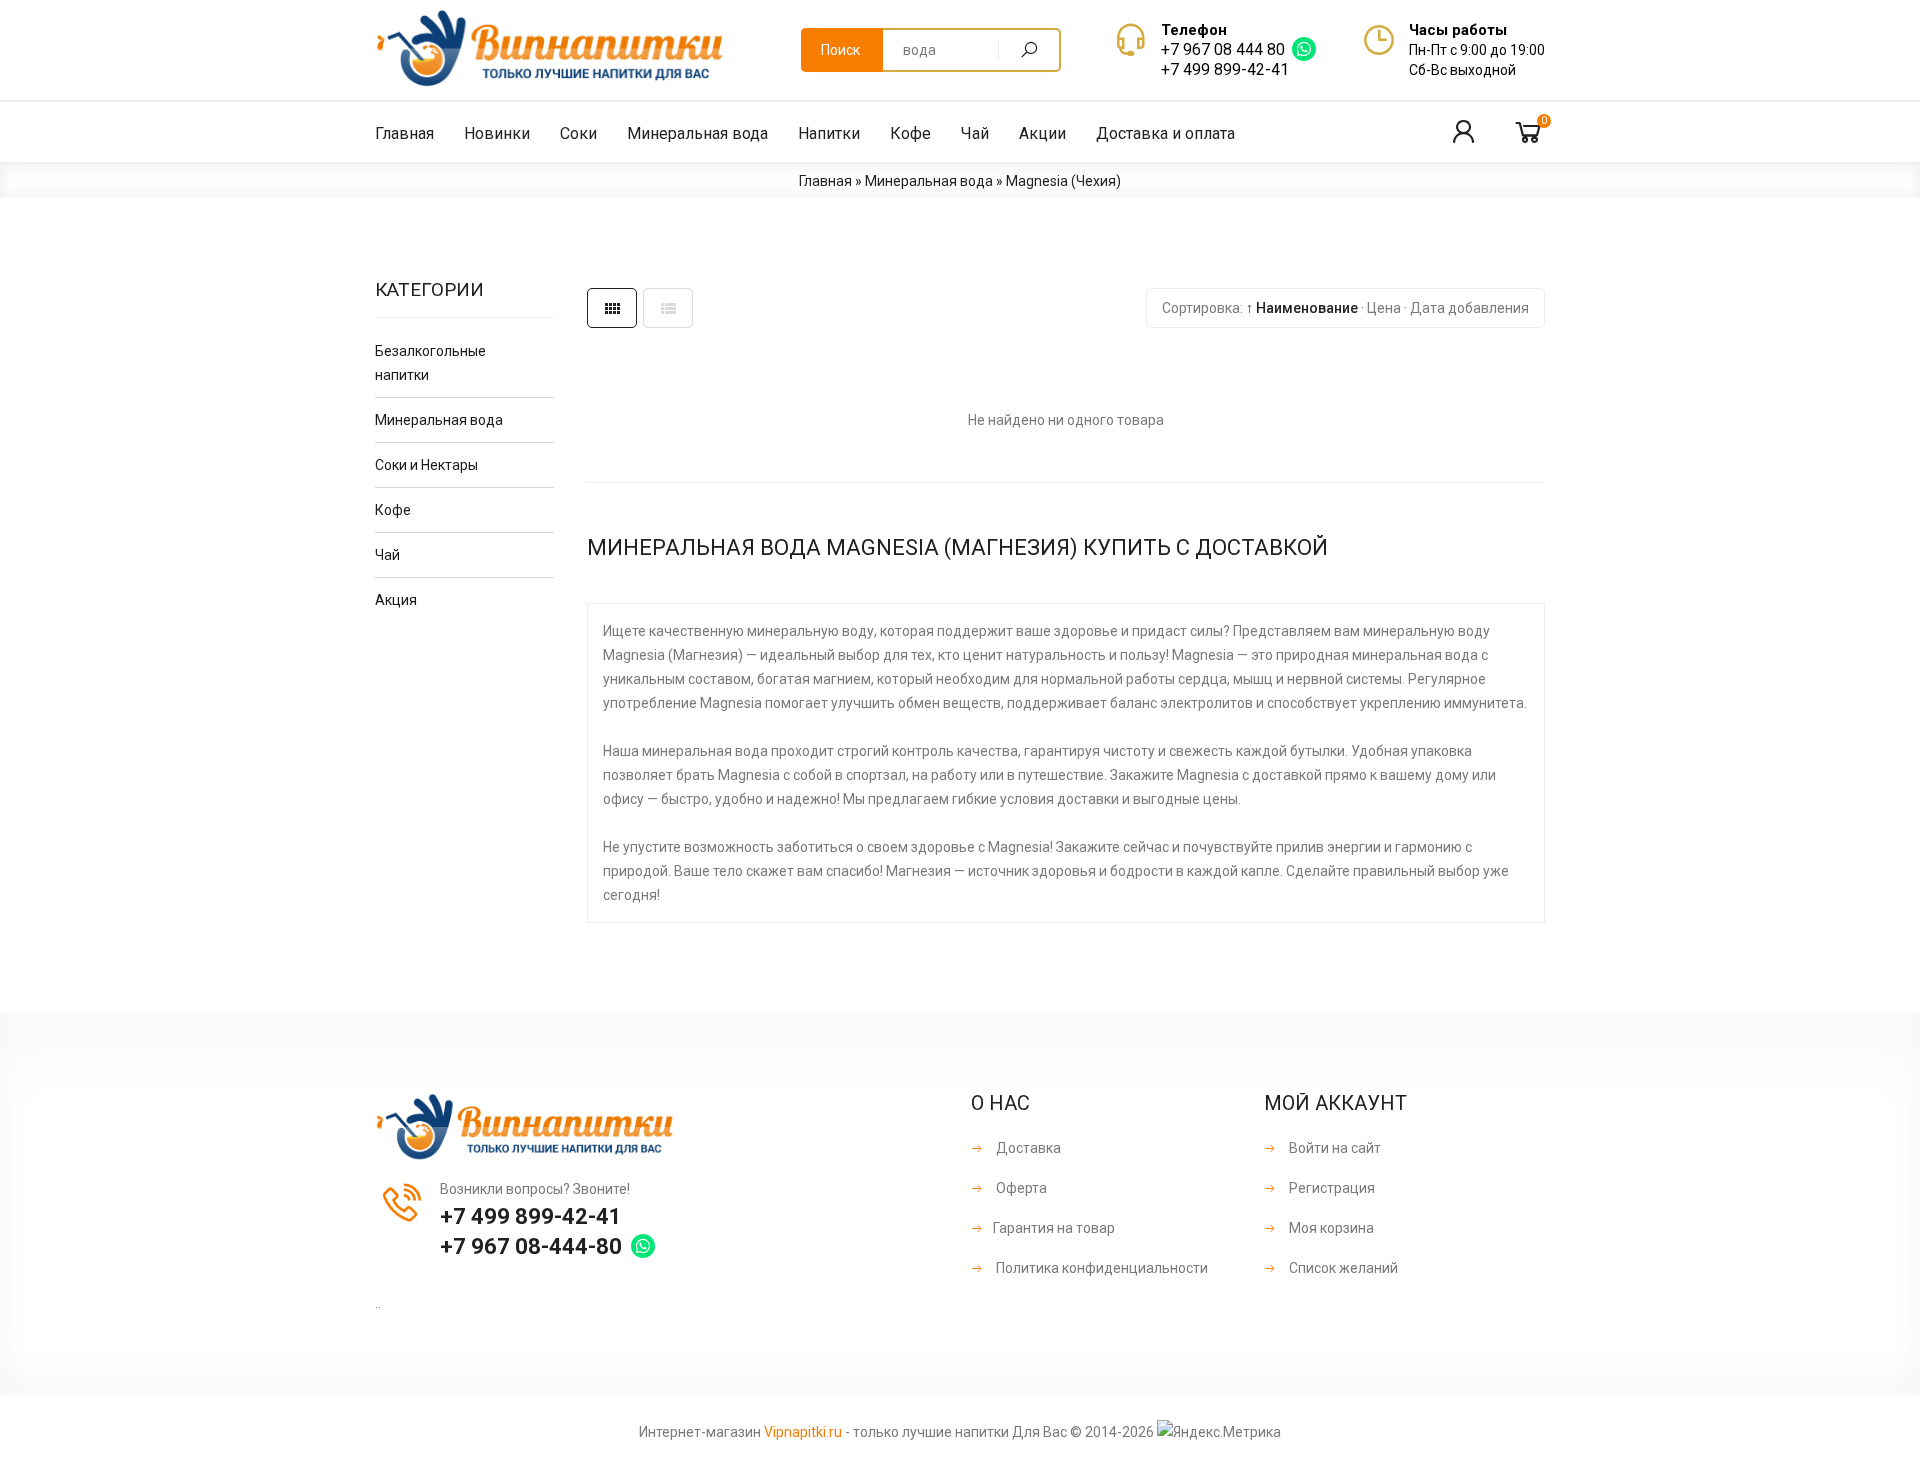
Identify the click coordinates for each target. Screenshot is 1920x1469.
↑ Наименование (1302, 308)
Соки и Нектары (426, 465)
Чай (387, 555)
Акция (396, 600)
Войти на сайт (1333, 1148)
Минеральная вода (439, 420)
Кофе (393, 510)
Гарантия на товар (1054, 1228)
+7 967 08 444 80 (1223, 49)
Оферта (1020, 1188)
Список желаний (1342, 1268)
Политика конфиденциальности (1100, 1268)
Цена (1384, 308)
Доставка (1027, 1148)
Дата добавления (1469, 308)
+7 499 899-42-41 (1225, 69)
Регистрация (1330, 1188)
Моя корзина (1330, 1228)
